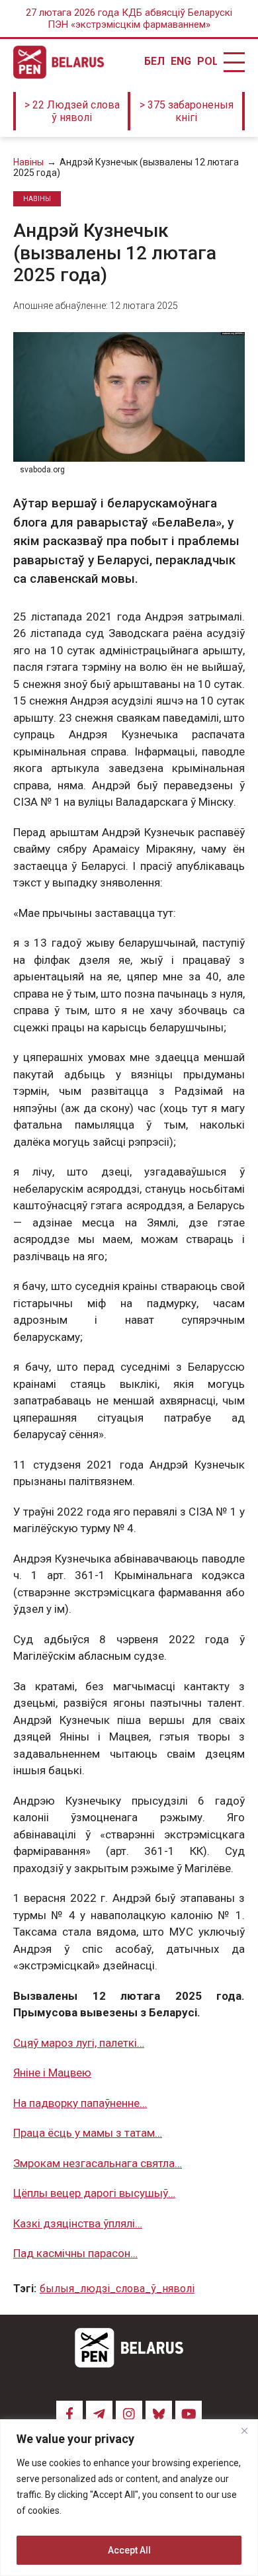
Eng (181, 62)
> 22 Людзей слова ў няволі (72, 111)
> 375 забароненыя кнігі (187, 111)
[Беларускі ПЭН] (59, 62)
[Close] (244, 2430)
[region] (129, 2498)
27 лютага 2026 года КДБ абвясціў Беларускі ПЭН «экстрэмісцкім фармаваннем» (129, 19)
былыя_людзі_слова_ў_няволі (117, 2289)
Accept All (129, 2550)
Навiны (28, 162)
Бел (154, 62)
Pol (207, 62)
